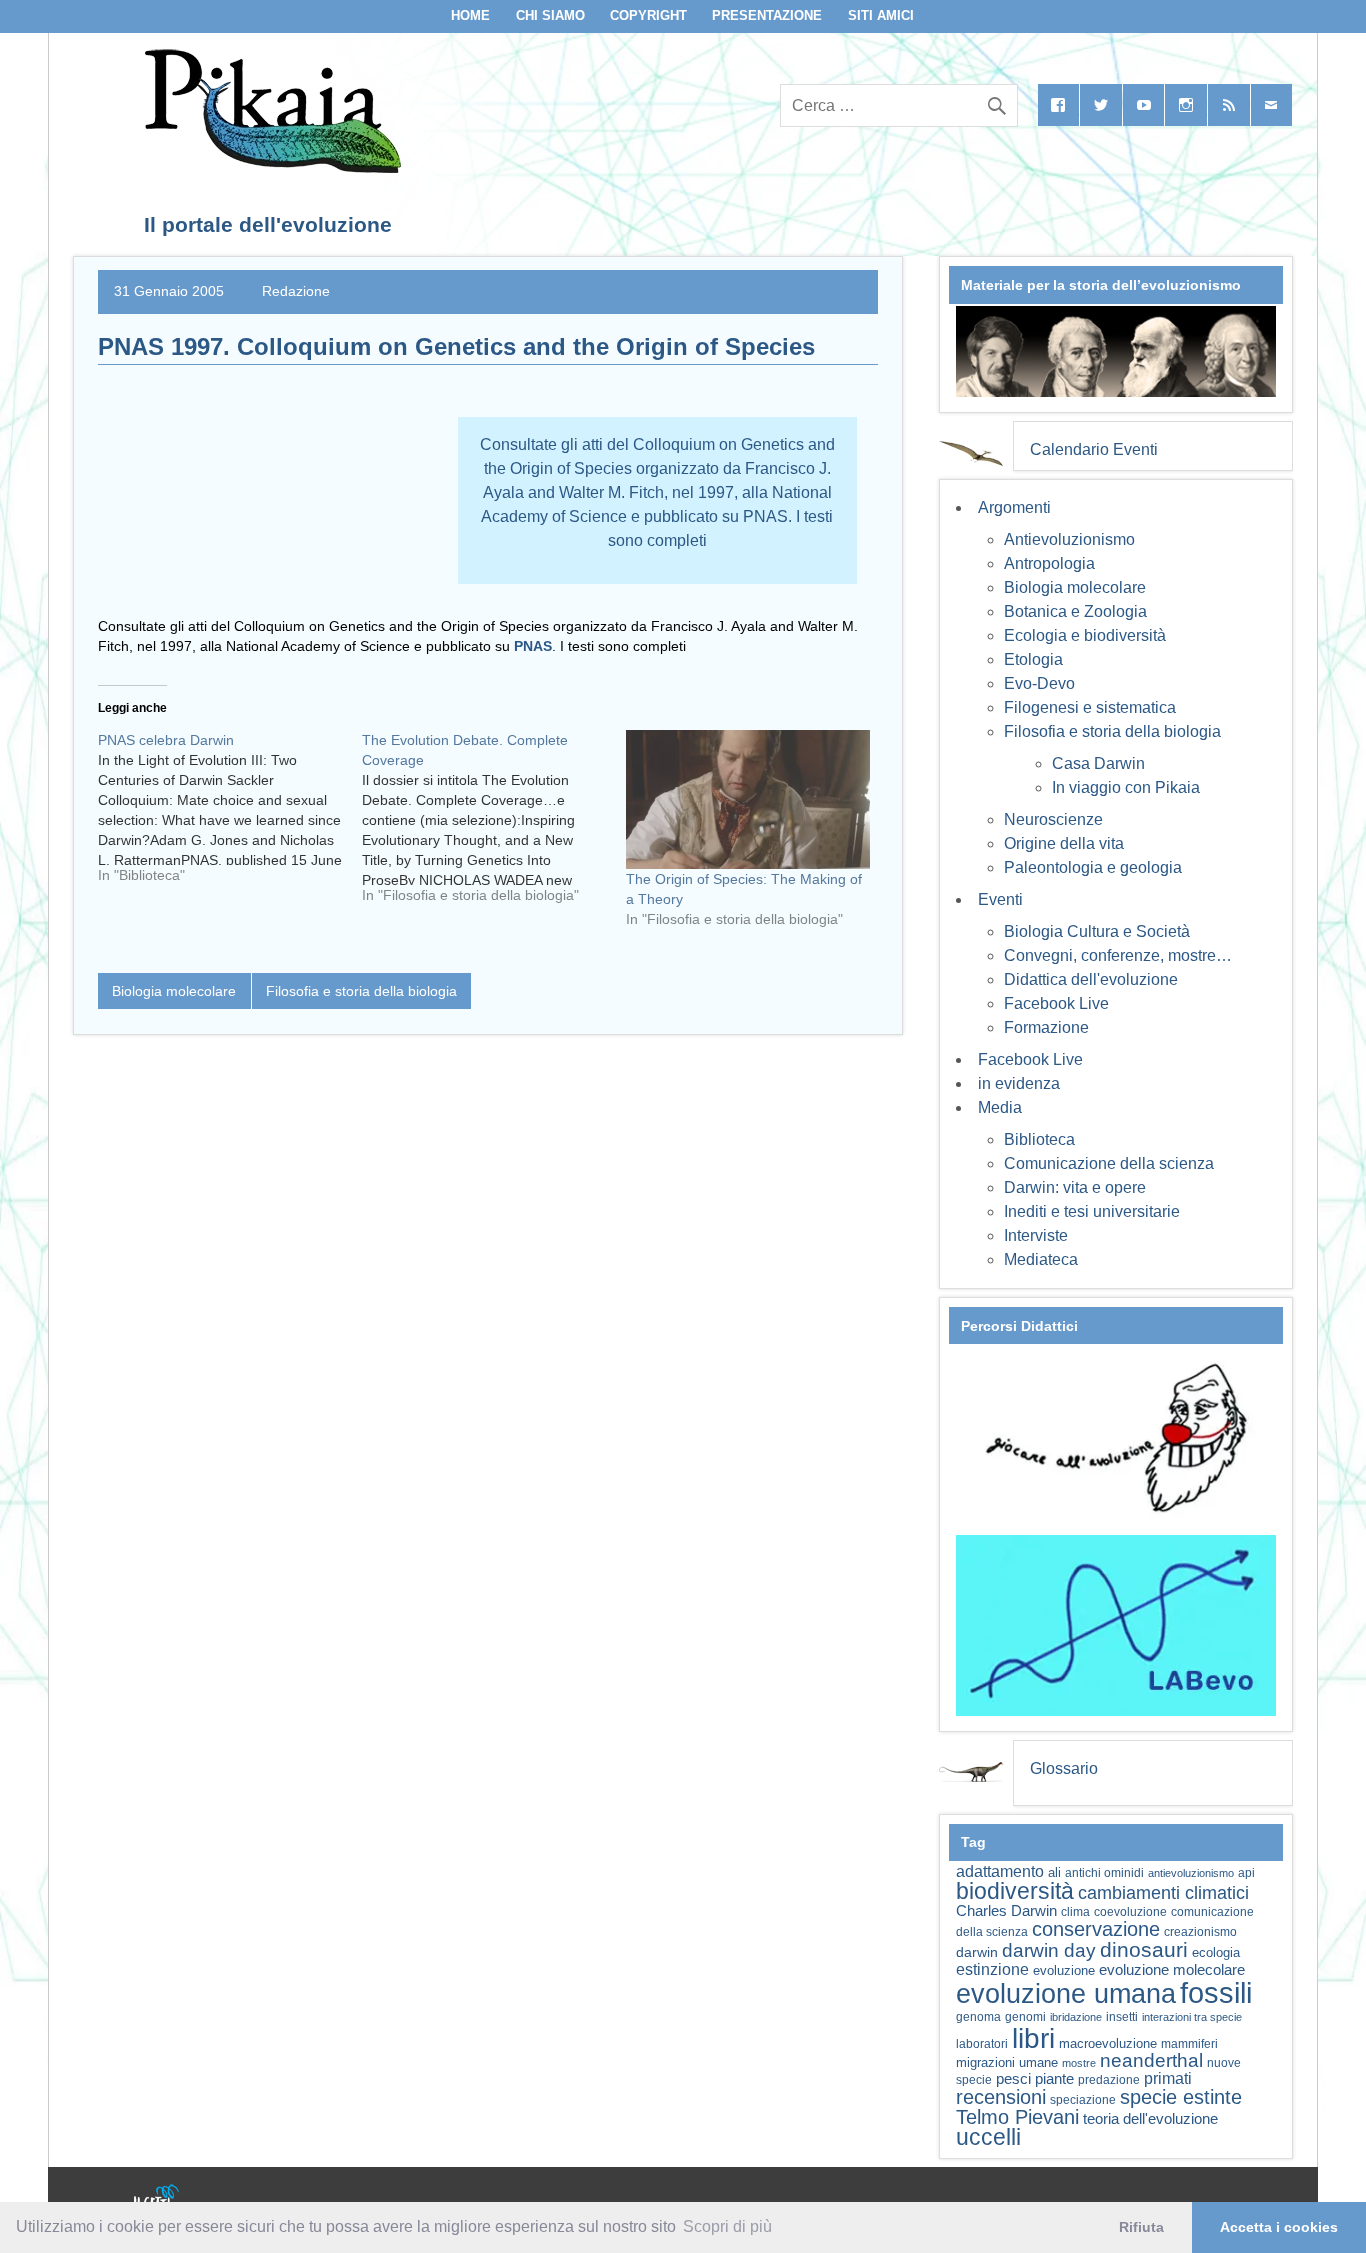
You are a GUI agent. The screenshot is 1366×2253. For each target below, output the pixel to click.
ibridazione (1076, 2017)
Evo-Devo (1039, 683)
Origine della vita (1064, 843)
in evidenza (1019, 1083)
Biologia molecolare (174, 991)
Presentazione (767, 15)
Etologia (1033, 659)
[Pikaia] (269, 167)
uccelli (988, 2137)
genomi (1025, 2017)
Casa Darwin (1098, 763)
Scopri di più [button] (727, 2226)
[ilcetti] (157, 2198)
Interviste (1036, 1235)
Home (470, 15)
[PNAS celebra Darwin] (230, 815)
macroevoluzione (1108, 2043)
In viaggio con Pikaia (1126, 787)
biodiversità (1015, 1891)
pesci (1013, 2079)
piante (1054, 2079)
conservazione (1096, 1929)
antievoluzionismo (1191, 1873)
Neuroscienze (1053, 819)
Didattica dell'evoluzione (1091, 979)
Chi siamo (550, 15)
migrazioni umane (1007, 2062)
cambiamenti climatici (1163, 1892)
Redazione (296, 291)
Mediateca (1041, 1259)
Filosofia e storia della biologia (361, 991)
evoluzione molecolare (1172, 1969)
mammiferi (1189, 2044)
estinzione (992, 1969)
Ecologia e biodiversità (1085, 635)
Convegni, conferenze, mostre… (1118, 955)
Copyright (648, 15)
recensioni (1001, 2097)
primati (1168, 2078)
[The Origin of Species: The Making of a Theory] (748, 799)
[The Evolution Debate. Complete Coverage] (494, 825)
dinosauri (1144, 1949)
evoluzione (1064, 1970)
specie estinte (1181, 2097)
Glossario (1064, 1768)
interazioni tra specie (1192, 2017)
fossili (1216, 1992)
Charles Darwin (1006, 1911)
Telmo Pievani (1017, 2117)
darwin (977, 1952)
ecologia (1216, 1953)
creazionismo (1200, 1931)
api (1246, 1873)
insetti (1122, 2017)
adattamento (1000, 1871)
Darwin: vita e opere (1075, 1187)
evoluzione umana (1066, 1994)
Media (1000, 1107)
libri (1033, 2038)
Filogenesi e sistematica (1090, 707)
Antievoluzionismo (1069, 539)
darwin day (1049, 1950)
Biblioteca (1039, 1139)
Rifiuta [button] (1141, 2227)
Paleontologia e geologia (1093, 867)
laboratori (982, 2043)
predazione (1109, 2079)
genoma (978, 2016)
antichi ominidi (1104, 1873)
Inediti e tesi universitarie (1092, 1211)
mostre (1079, 2063)
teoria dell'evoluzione (1150, 2118)
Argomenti (1014, 507)
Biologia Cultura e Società (1097, 931)
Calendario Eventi (1094, 449)
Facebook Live (1056, 1003)
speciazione (1083, 2100)
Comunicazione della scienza (1109, 1163)
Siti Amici (881, 15)
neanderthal (1151, 2060)
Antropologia (1049, 563)
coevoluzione (1130, 1912)
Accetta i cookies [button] (1279, 2227)
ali (1054, 1872)
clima (1075, 1912)
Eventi (1000, 899)
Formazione (1046, 1027)
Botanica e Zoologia (1075, 611)
